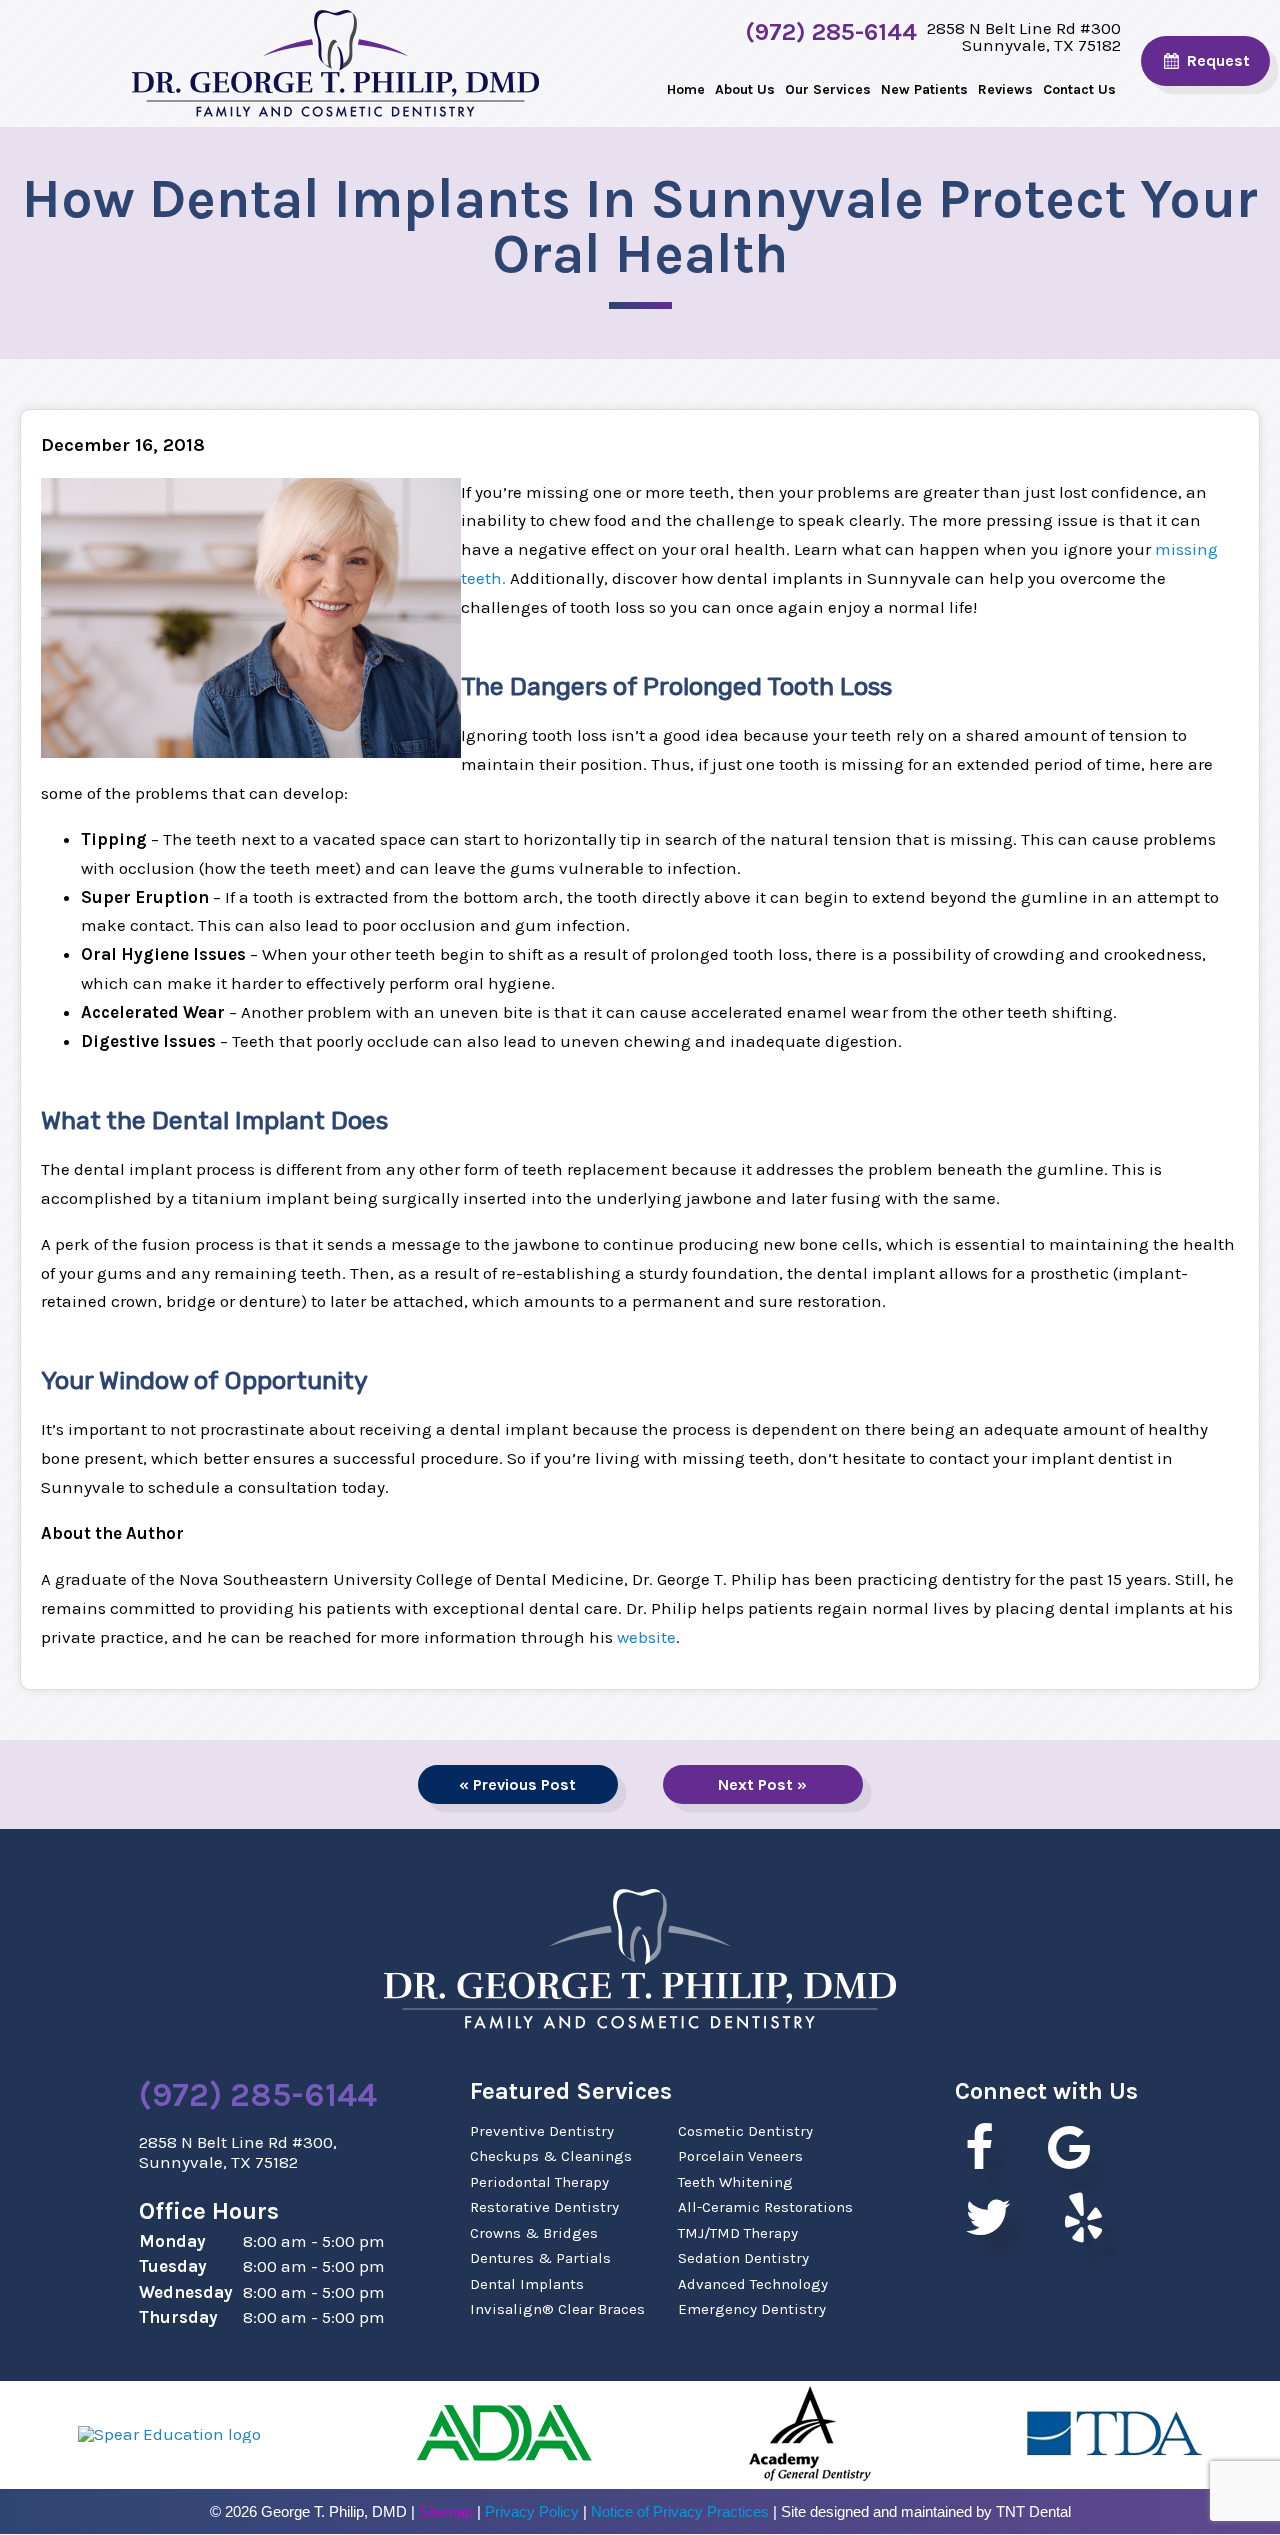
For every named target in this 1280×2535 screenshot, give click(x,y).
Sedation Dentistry (743, 2258)
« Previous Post (517, 1784)
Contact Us (1079, 89)
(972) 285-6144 (831, 33)
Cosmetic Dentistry (745, 2131)
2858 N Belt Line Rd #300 (1024, 36)
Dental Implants (527, 2284)
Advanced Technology (753, 2284)
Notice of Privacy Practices (680, 2511)
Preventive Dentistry (542, 2131)
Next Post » (762, 1784)
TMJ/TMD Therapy (738, 2233)
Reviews (1005, 89)
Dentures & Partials (540, 2258)
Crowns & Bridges (534, 2233)
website (646, 1637)
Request (1216, 60)
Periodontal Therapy (539, 2182)
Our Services (828, 89)
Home (686, 89)
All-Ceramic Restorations (765, 2207)
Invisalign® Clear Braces (557, 2309)
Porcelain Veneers (740, 2156)
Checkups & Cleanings (551, 2156)
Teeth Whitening (735, 2182)
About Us (745, 89)
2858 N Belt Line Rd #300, (238, 2152)
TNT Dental (1033, 2511)
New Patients (924, 89)
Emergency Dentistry (752, 2309)
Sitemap (446, 2511)
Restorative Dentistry (544, 2207)
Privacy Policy (532, 2511)
